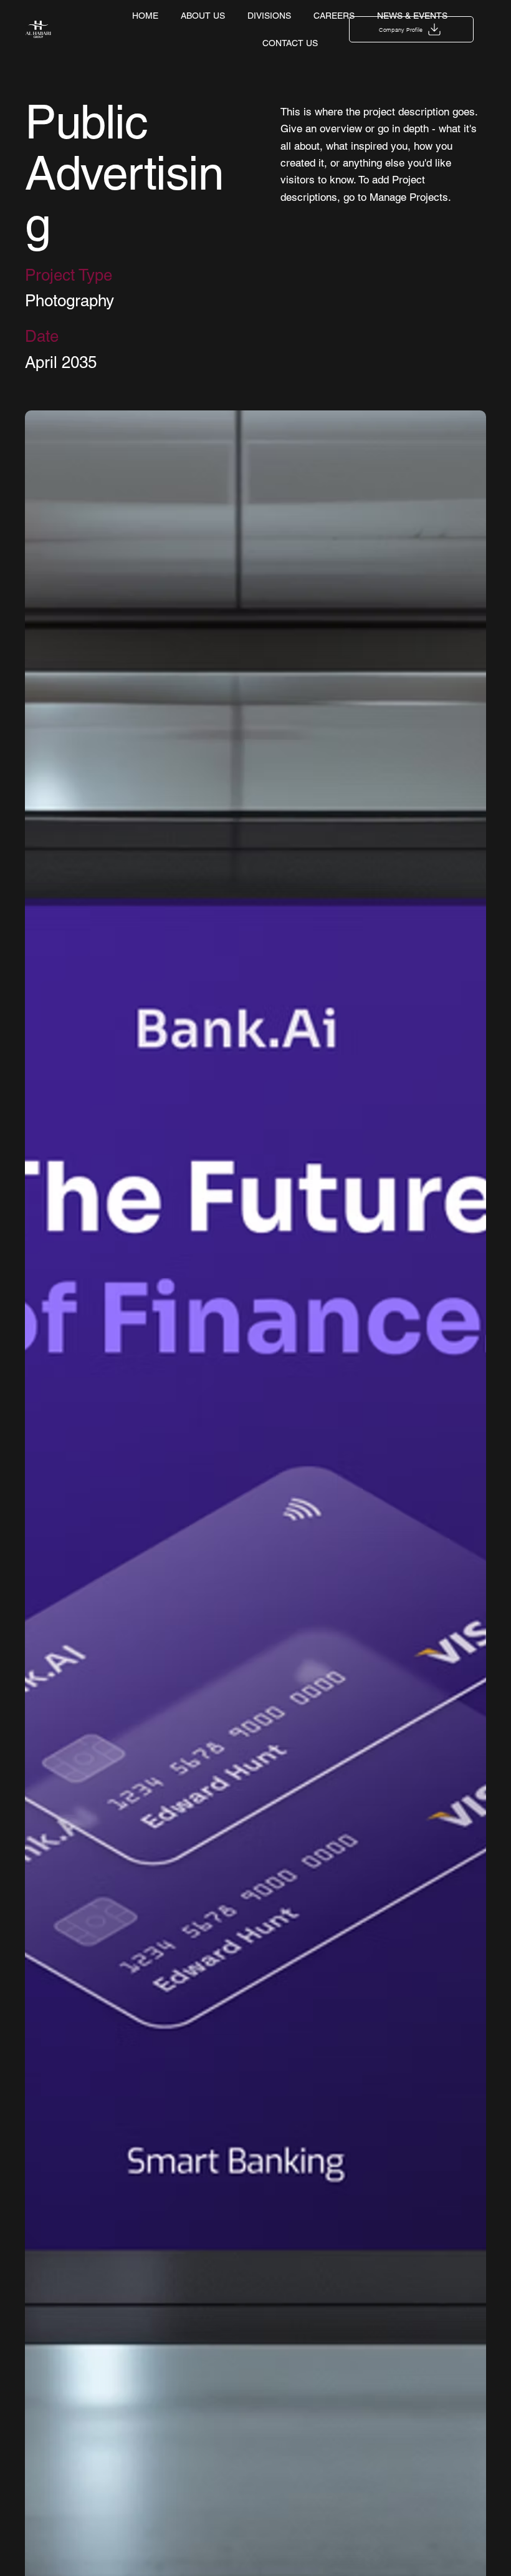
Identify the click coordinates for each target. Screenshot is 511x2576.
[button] (411, 29)
